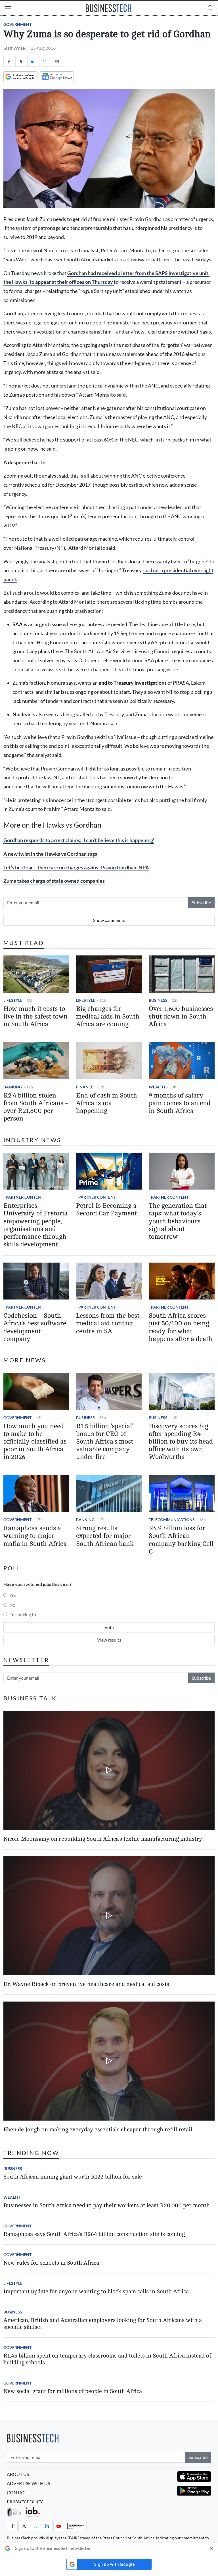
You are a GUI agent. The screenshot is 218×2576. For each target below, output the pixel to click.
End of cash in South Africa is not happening (107, 1103)
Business (158, 1000)
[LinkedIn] (33, 61)
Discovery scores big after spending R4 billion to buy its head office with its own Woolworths (181, 1442)
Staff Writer (15, 48)
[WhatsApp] (45, 61)
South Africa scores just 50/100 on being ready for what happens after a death (181, 1327)
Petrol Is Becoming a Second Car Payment (106, 1210)
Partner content (24, 1197)
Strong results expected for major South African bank (105, 1536)
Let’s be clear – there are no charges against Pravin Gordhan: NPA (76, 868)
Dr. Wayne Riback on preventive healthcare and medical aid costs (86, 1984)
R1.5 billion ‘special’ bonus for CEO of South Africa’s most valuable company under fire (105, 1442)
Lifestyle (13, 1000)
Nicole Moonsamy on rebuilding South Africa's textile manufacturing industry (103, 1839)
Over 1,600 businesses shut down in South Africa (181, 1017)
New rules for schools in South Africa (51, 2263)
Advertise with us (28, 2483)
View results (109, 1640)
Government (17, 24)
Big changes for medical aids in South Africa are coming (108, 1017)
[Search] (211, 8)
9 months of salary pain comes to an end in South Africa (180, 1103)
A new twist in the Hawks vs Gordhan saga (50, 854)
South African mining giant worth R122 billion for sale (73, 2177)
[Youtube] (59, 2526)
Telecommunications (172, 1520)
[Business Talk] (76, 2526)
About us (18, 2474)
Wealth (157, 1087)
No (12, 1605)
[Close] (211, 2548)
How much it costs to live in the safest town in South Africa (35, 1017)
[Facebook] (9, 61)
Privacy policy (25, 2501)
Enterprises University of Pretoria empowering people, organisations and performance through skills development (35, 1225)
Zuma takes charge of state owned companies (54, 881)
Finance (85, 1087)
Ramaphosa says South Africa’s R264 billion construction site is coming (94, 2234)
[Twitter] (21, 61)
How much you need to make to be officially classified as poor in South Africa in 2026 (35, 1442)
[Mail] (56, 61)
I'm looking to (23, 1614)
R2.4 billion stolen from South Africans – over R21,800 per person (36, 1107)
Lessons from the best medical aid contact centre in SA (108, 1323)
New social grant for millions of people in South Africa (73, 2391)
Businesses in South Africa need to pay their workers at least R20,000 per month (107, 2205)
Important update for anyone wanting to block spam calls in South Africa (96, 2291)
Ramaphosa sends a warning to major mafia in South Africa (35, 1536)
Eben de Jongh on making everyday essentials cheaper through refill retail (98, 2130)
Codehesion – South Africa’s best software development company (35, 1327)
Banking (13, 1087)
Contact (17, 2492)
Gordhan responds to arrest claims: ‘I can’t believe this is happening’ (79, 840)
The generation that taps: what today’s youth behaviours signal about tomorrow (178, 1221)
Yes (13, 1595)
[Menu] (8, 9)
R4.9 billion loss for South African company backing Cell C (181, 1540)
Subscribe (201, 902)
